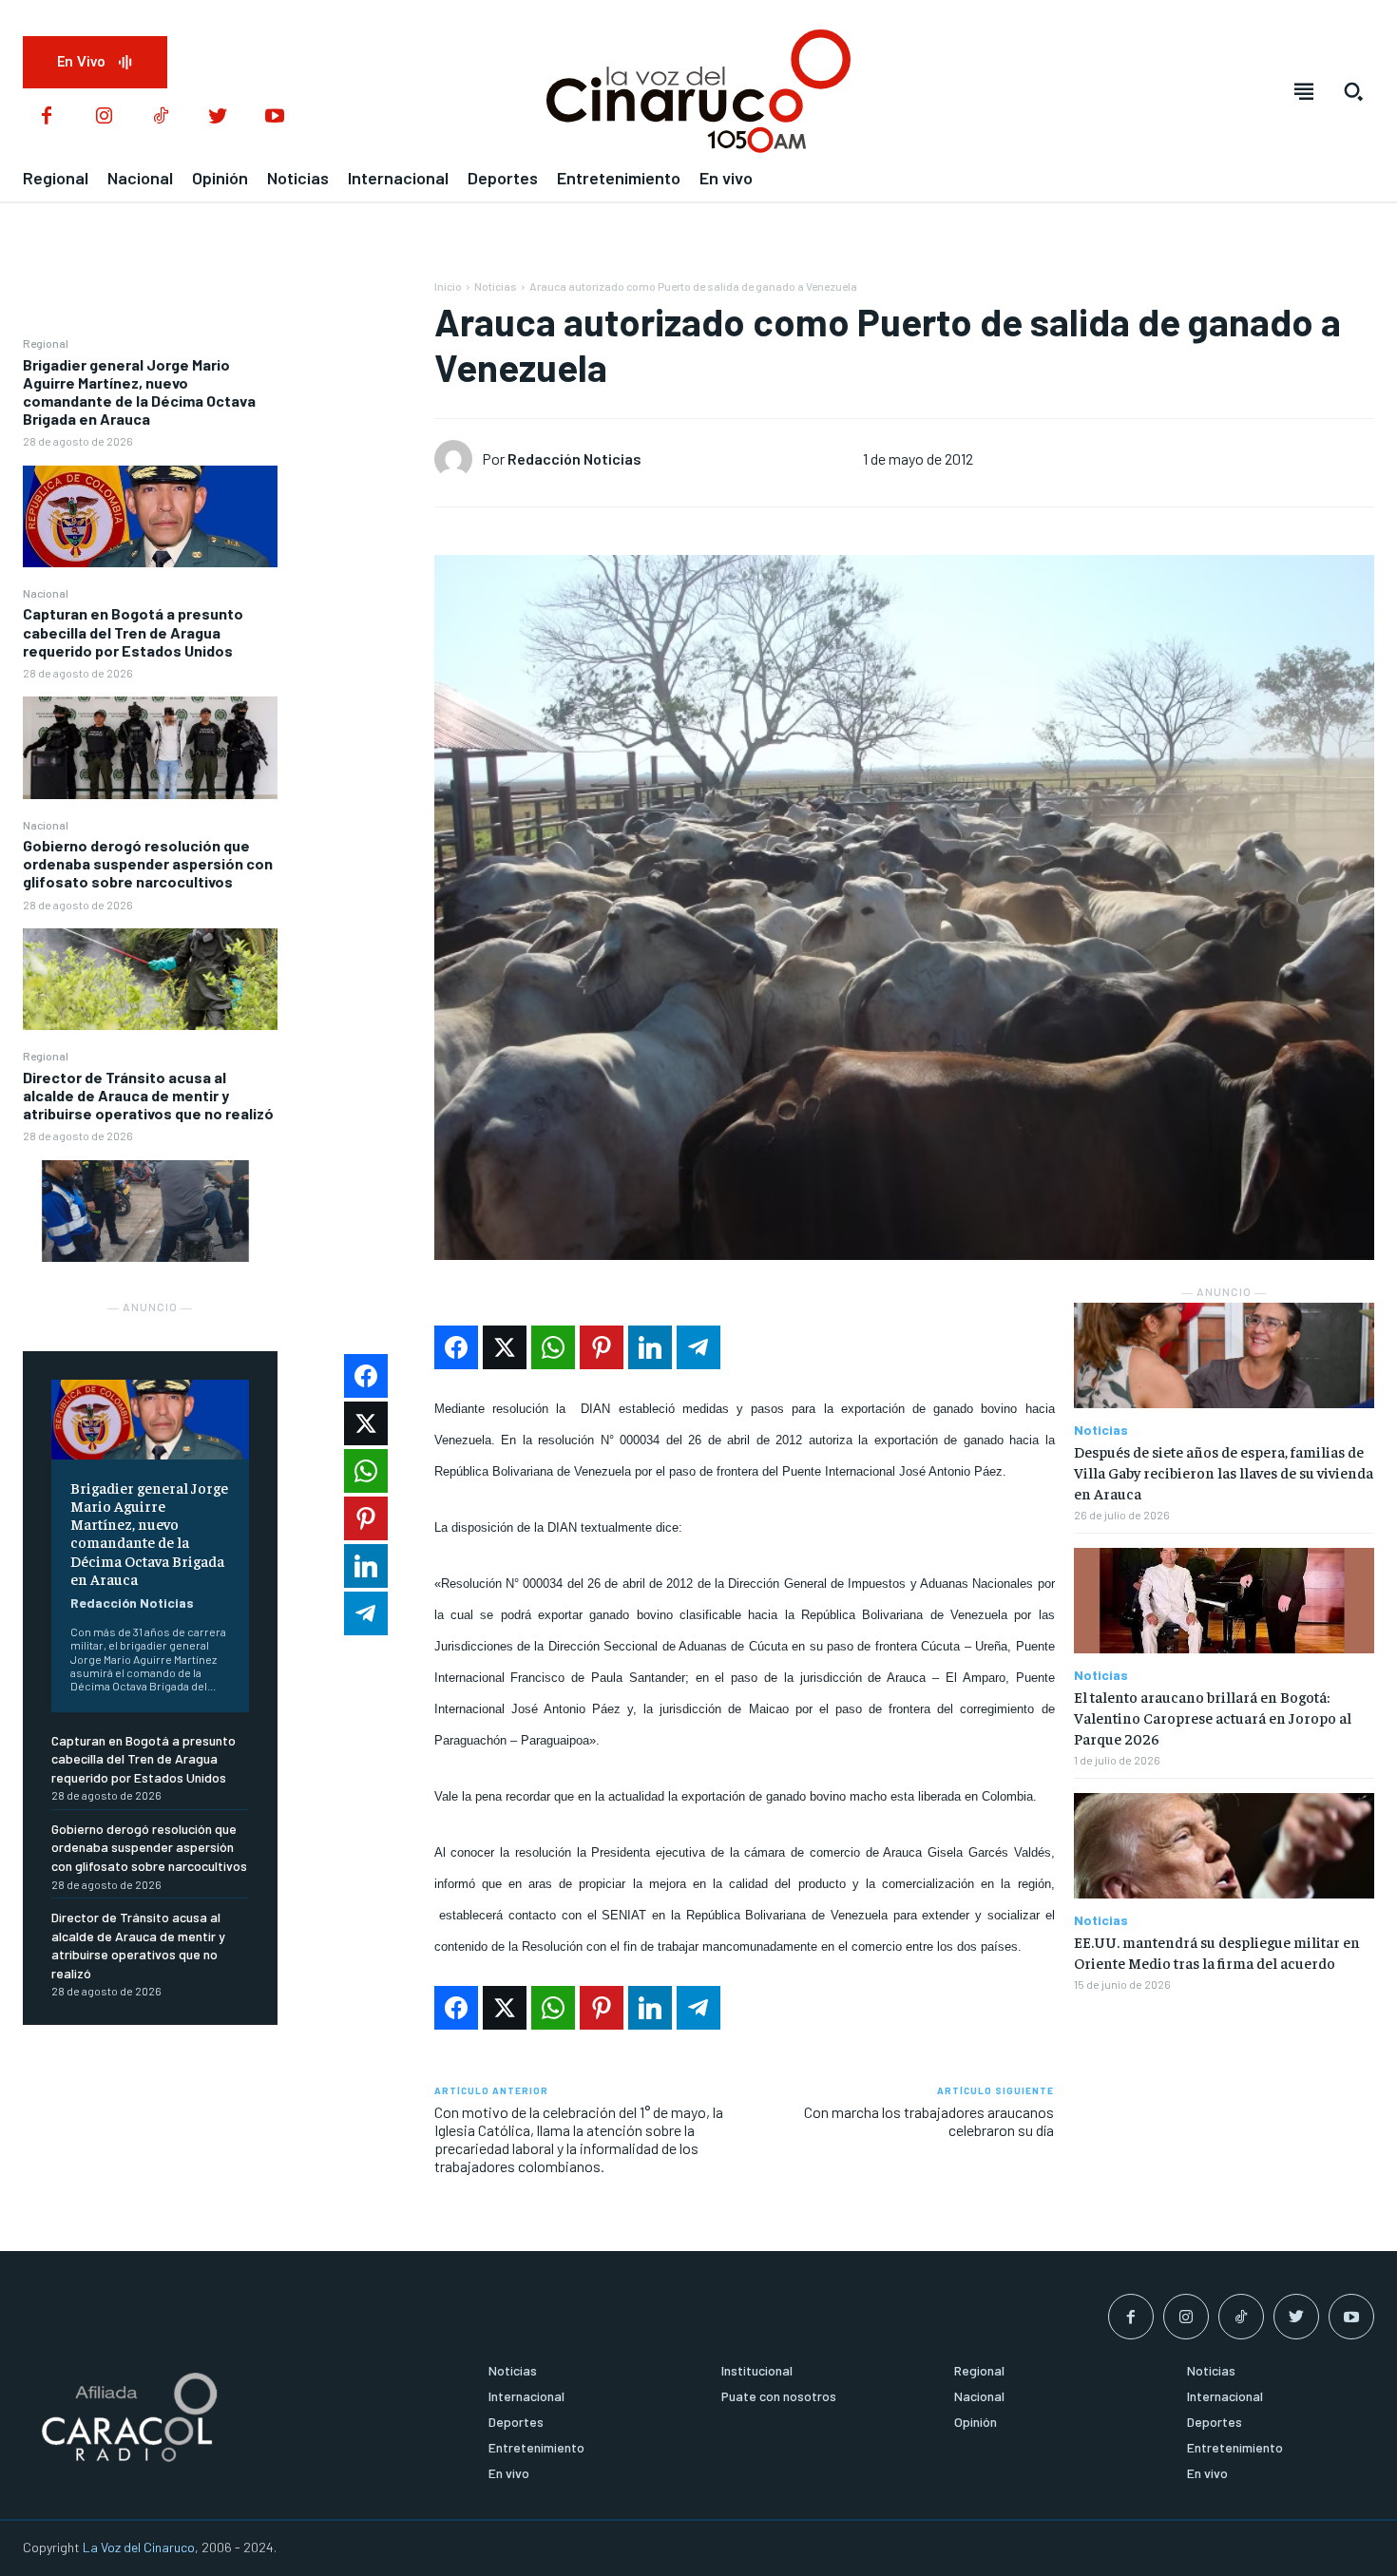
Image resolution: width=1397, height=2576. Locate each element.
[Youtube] (275, 117)
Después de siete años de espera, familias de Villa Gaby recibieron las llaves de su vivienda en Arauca (1224, 1472)
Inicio (448, 286)
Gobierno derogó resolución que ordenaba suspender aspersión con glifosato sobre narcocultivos (148, 863)
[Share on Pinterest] (602, 1347)
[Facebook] (47, 117)
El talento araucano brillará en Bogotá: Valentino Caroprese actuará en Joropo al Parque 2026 (1213, 1717)
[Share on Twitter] (505, 1347)
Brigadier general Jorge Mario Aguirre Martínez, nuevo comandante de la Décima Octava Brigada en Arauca (139, 392)
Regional (46, 343)
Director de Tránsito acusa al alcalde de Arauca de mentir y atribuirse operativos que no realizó (148, 1095)
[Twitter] (218, 117)
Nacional (46, 593)
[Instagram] (104, 117)
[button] (1353, 91)
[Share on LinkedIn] (650, 1347)
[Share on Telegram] (698, 1347)
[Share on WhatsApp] (553, 1347)
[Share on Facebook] (456, 1347)
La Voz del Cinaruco (139, 2547)
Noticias (496, 286)
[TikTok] (161, 117)
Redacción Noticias (132, 1603)
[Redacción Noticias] (458, 459)
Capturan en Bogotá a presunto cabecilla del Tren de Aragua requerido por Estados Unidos (133, 631)
